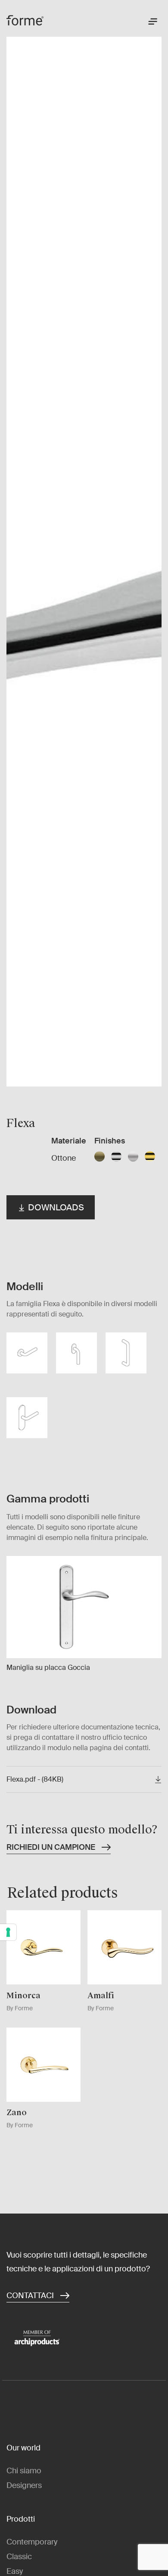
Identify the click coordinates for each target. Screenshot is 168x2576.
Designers (24, 2485)
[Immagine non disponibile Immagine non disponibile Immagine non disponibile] (84, 558)
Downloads (55, 1207)
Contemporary (32, 2542)
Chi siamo (24, 2471)
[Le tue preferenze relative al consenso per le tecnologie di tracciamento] (8, 1932)
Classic (19, 2557)
